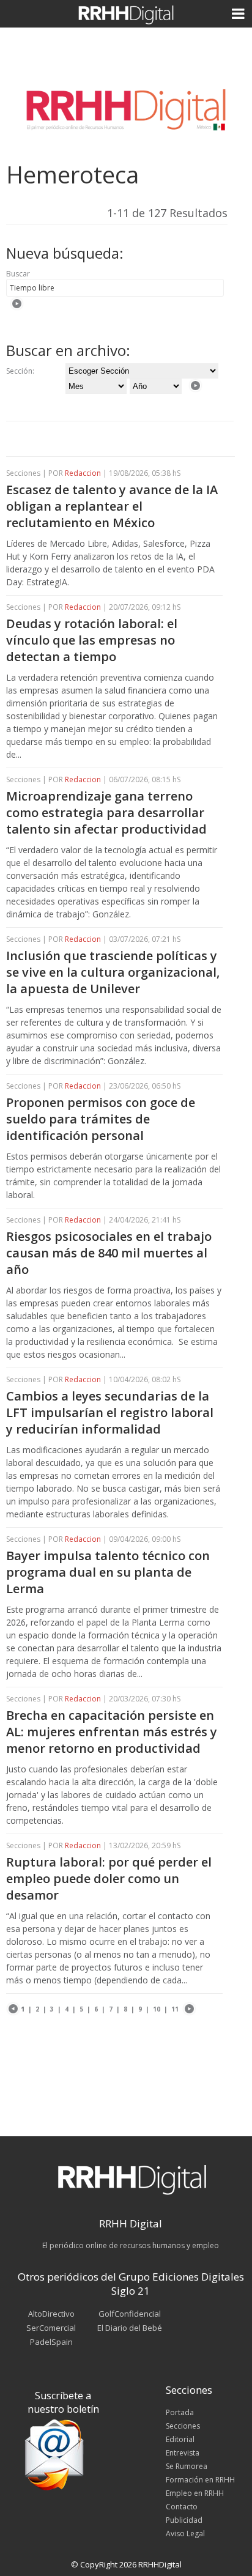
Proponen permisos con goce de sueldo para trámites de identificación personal (101, 1119)
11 (175, 2009)
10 (157, 2009)
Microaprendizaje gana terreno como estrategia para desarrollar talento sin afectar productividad (106, 812)
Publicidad (184, 2520)
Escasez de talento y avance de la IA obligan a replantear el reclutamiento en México (112, 506)
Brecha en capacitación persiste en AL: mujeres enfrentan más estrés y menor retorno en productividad (112, 1732)
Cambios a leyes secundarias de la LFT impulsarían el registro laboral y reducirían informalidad (110, 1412)
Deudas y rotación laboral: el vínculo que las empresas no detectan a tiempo (92, 640)
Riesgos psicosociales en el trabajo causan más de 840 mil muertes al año (109, 1253)
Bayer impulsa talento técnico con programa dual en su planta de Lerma (108, 1572)
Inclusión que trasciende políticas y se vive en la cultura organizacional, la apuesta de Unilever (113, 972)
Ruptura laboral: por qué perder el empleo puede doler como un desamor (109, 1878)
